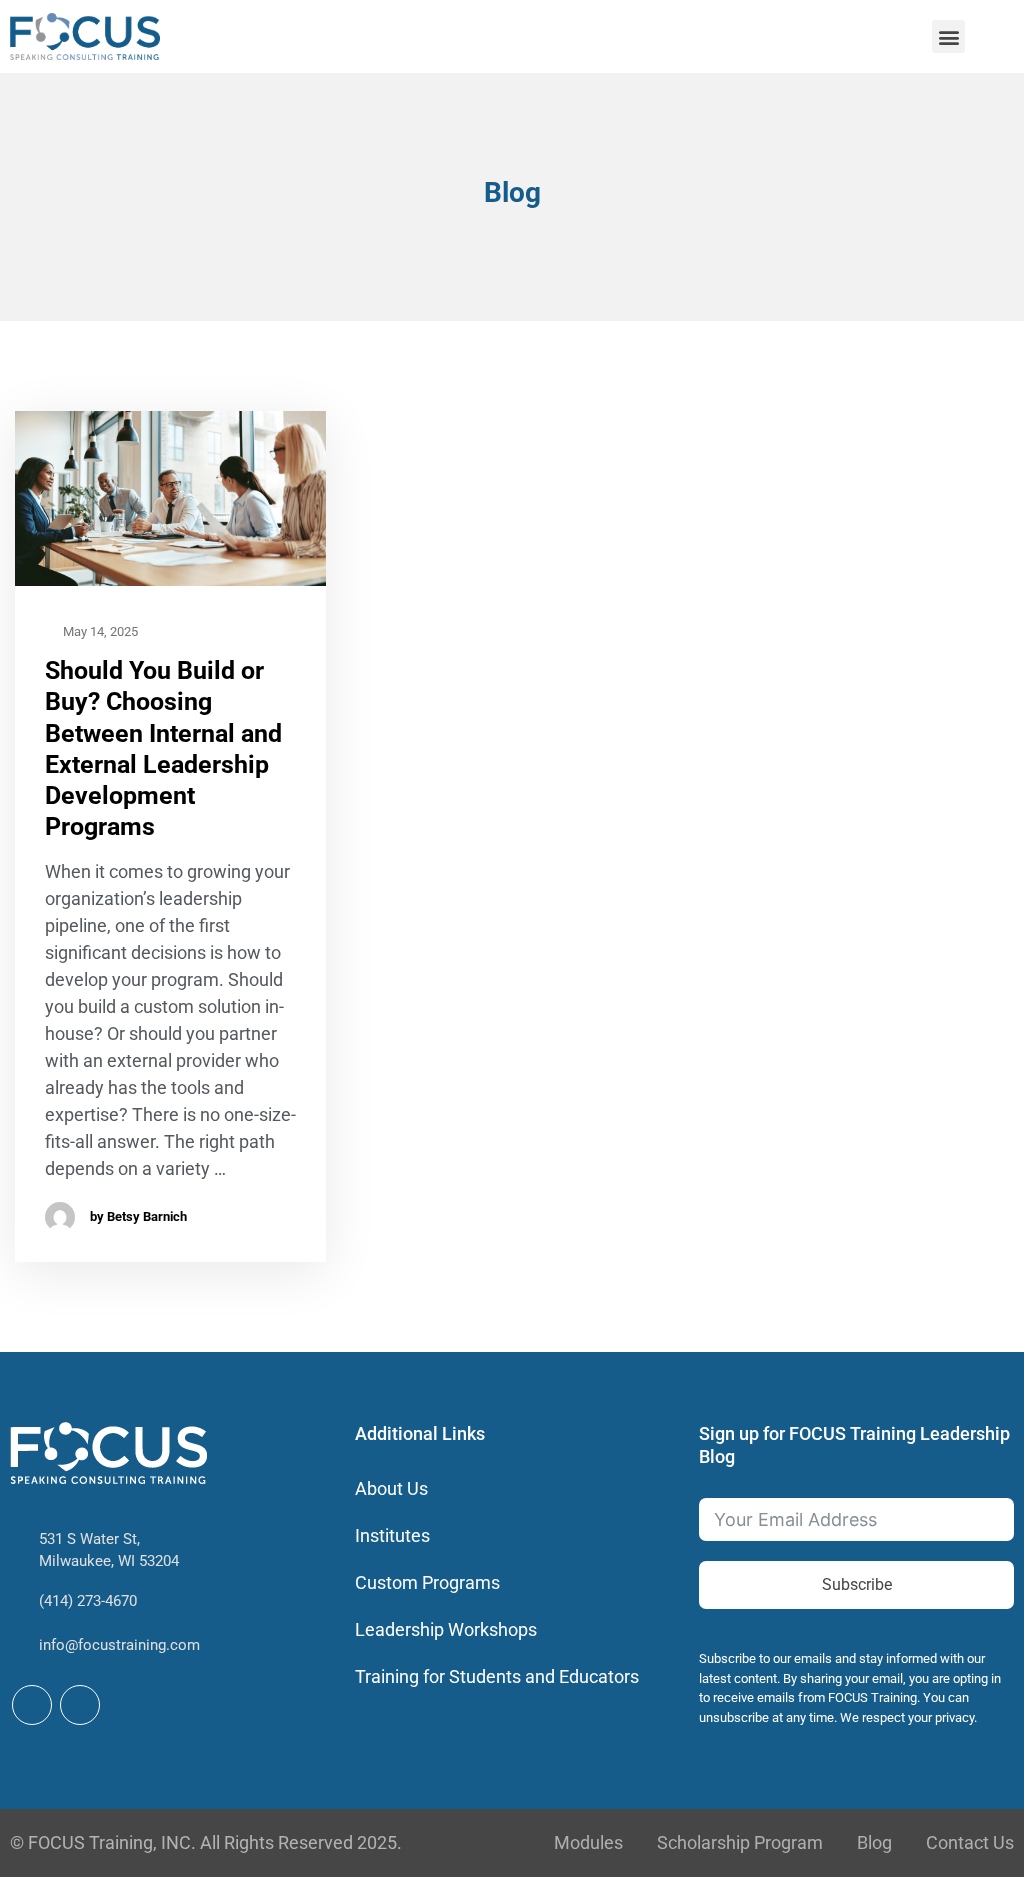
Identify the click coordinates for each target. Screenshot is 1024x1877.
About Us (391, 1488)
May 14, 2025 (99, 631)
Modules (588, 1842)
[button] (948, 36)
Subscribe (857, 1584)
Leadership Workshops (446, 1629)
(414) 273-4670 (88, 1601)
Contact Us (970, 1842)
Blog (874, 1842)
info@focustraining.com (119, 1645)
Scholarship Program (740, 1842)
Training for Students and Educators (497, 1676)
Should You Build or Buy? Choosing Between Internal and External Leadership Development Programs (163, 748)
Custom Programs (427, 1582)
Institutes (392, 1535)
